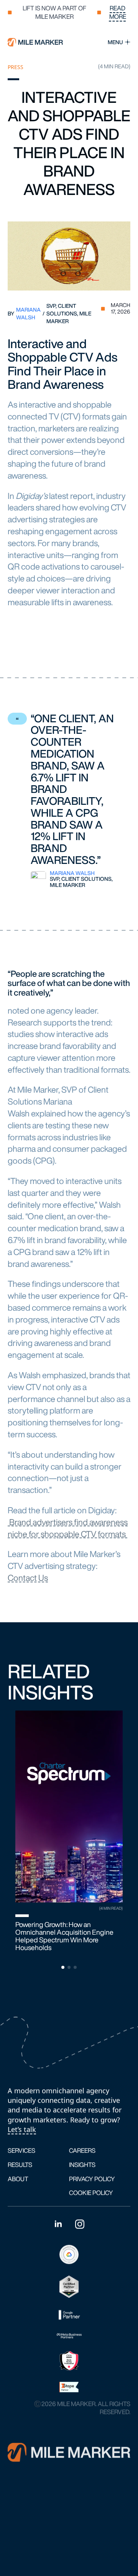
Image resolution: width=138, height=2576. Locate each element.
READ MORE (118, 12)
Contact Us (28, 1578)
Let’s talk (22, 2129)
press (16, 67)
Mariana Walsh (28, 313)
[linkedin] (58, 2224)
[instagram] (80, 2224)
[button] (122, 1837)
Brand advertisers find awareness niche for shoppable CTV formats (68, 1528)
